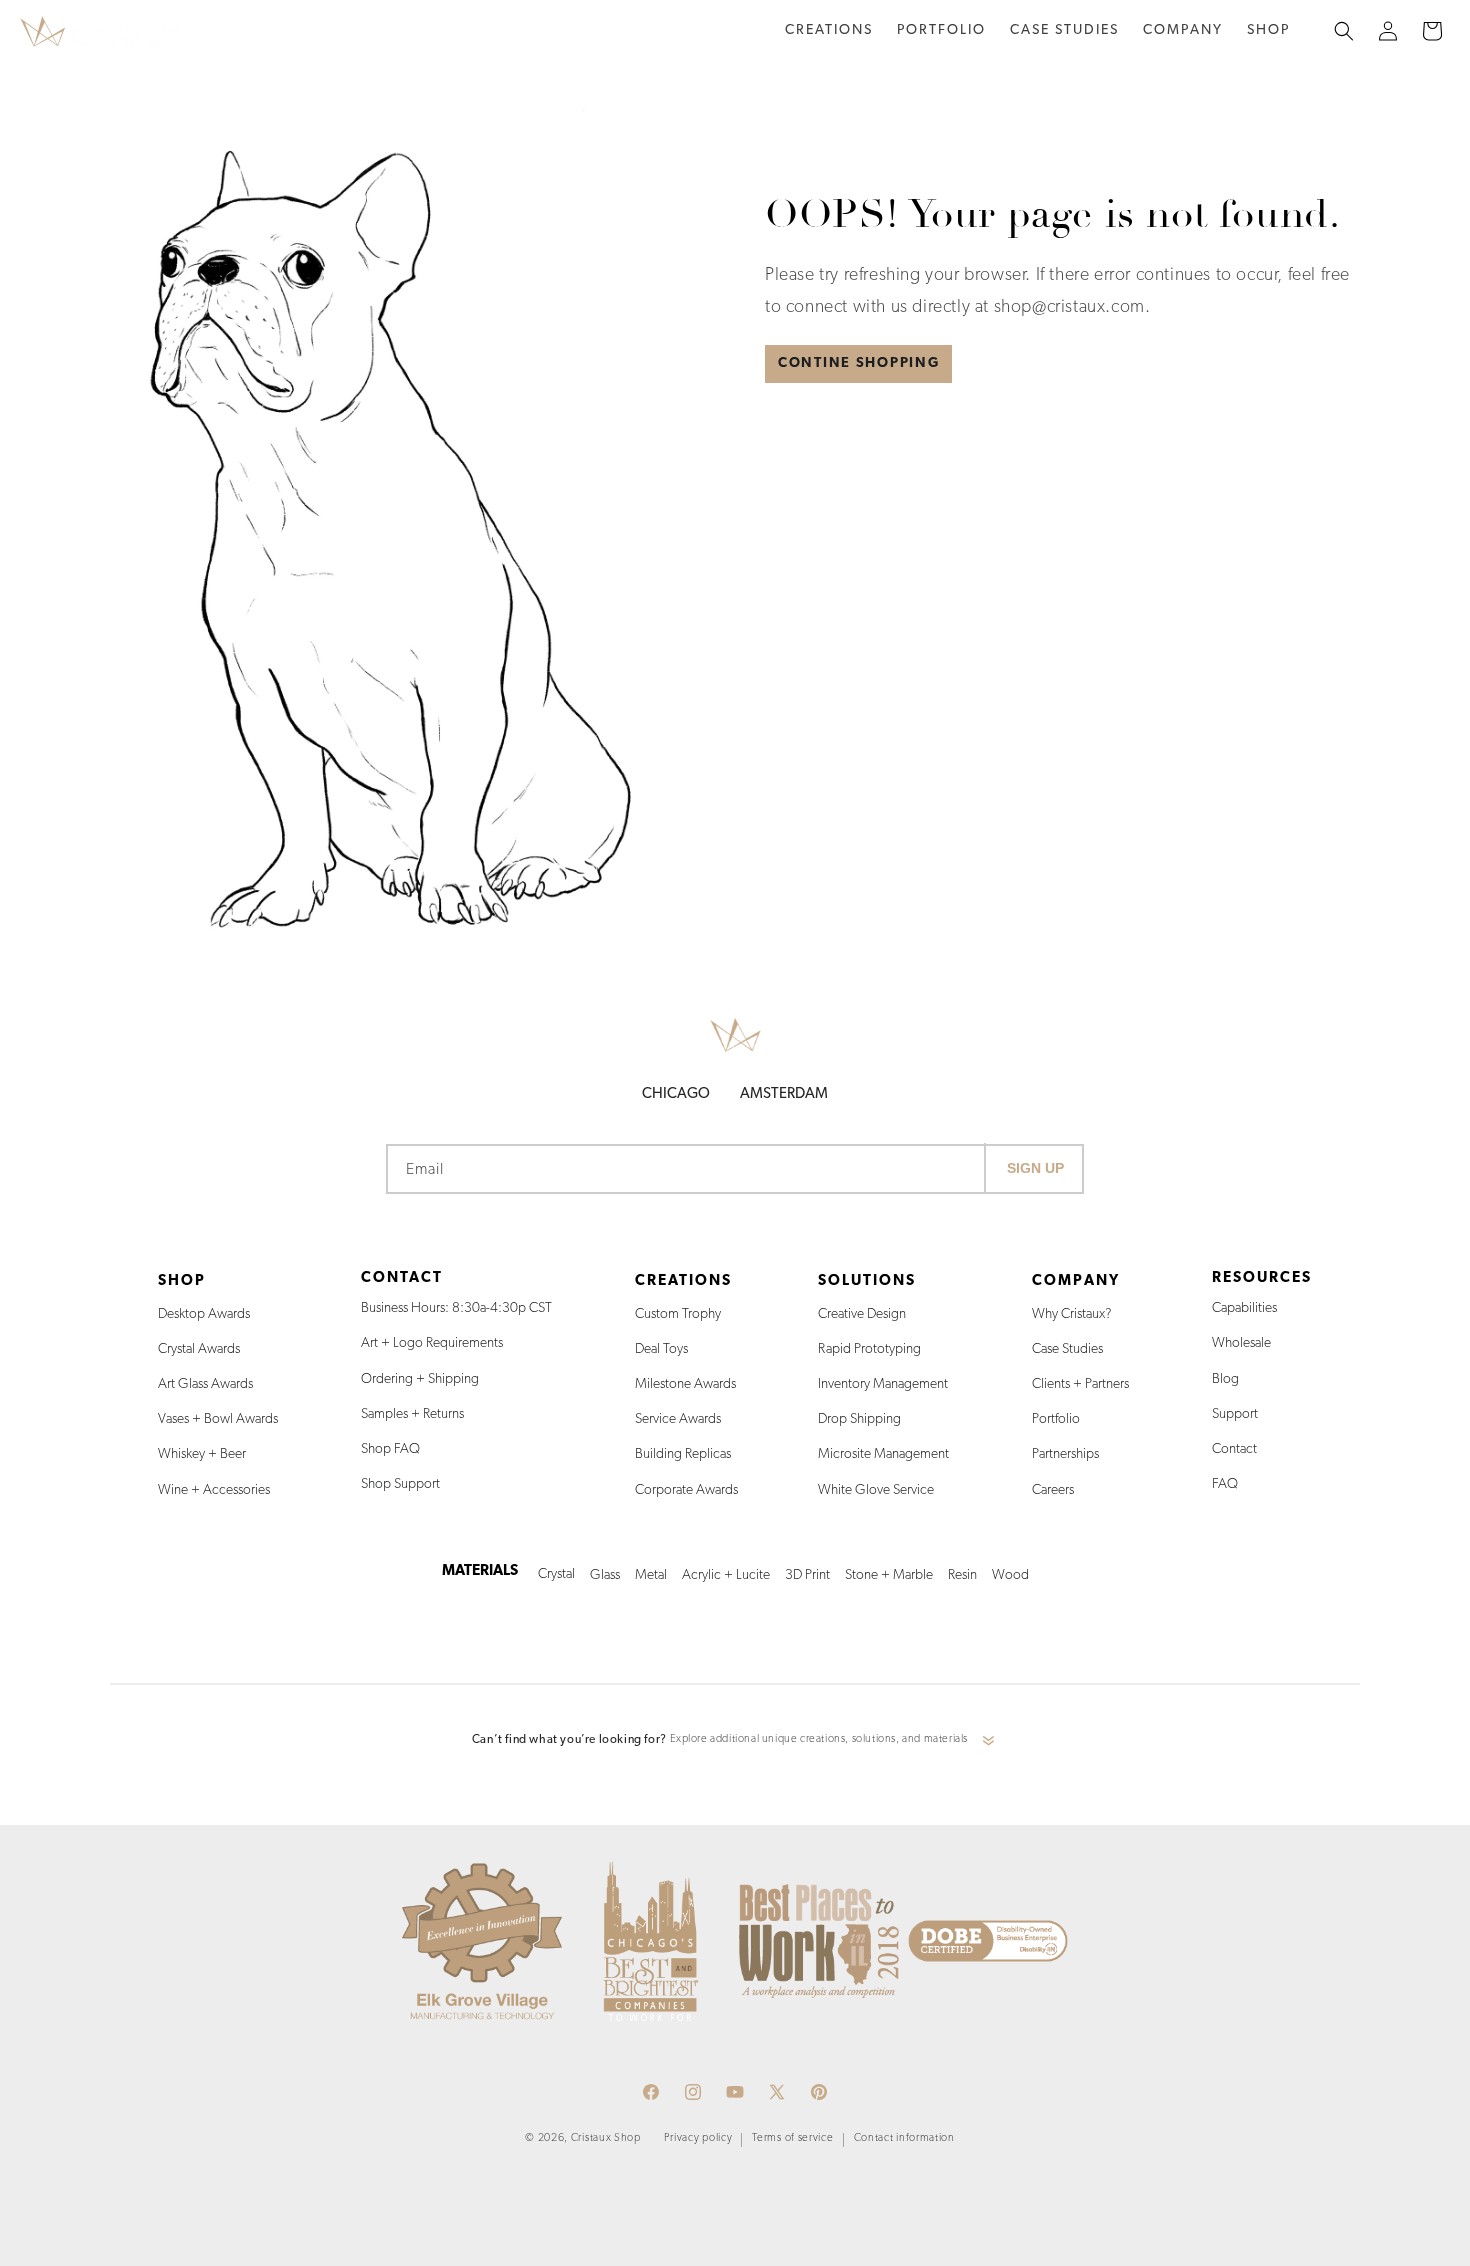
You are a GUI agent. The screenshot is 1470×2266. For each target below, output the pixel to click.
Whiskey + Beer (202, 1454)
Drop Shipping (859, 1419)
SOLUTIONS (867, 1281)
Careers (1053, 1490)
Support (1235, 1414)
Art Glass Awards (205, 1384)
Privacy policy (698, 2138)
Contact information (904, 2138)
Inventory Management (883, 1384)
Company (1183, 30)
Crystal (556, 1574)
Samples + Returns (412, 1414)
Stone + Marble (889, 1575)
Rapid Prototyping (869, 1349)
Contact (1234, 1449)
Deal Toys (661, 1349)
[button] (829, 31)
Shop (1268, 30)
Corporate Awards (686, 1490)
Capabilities (1244, 1308)
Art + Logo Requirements (432, 1343)
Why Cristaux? (1072, 1314)
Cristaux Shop (606, 2138)
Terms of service (792, 2138)
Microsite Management (883, 1454)
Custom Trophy (678, 1314)
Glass (605, 1575)
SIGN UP (1035, 1168)
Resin (962, 1575)
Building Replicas (683, 1454)
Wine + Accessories (214, 1490)
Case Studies (1067, 1349)
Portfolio (1056, 1419)
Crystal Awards (199, 1349)
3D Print (807, 1575)
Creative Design (862, 1314)
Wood (1010, 1575)
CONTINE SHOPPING (858, 363)
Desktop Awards (204, 1314)
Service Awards (678, 1419)
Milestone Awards (685, 1384)
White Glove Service (876, 1490)
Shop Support (400, 1484)
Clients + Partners (1080, 1384)
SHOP (182, 1281)
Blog (1225, 1379)
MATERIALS (480, 1571)
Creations (829, 30)
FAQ (1225, 1484)
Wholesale (1241, 1343)
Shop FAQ (390, 1449)
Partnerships (1065, 1454)
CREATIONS (683, 1281)
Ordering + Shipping (420, 1379)
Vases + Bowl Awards (218, 1419)
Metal (651, 1575)
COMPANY (1076, 1281)
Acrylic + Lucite (726, 1575)
